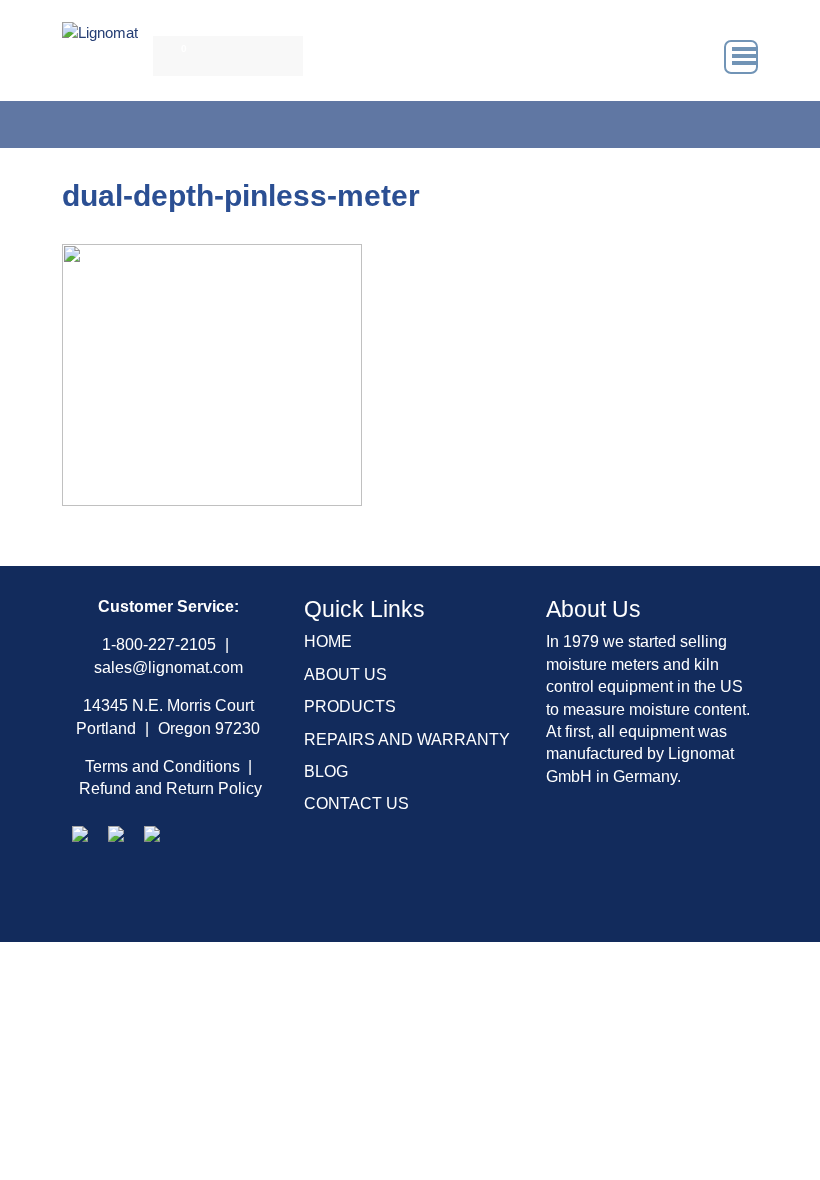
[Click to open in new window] (80, 832)
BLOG (326, 771)
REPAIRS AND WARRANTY (407, 739)
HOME (328, 641)
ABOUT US (345, 674)
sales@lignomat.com (168, 667)
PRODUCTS (350, 706)
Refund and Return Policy (170, 788)
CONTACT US (356, 803)
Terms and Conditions (162, 766)
